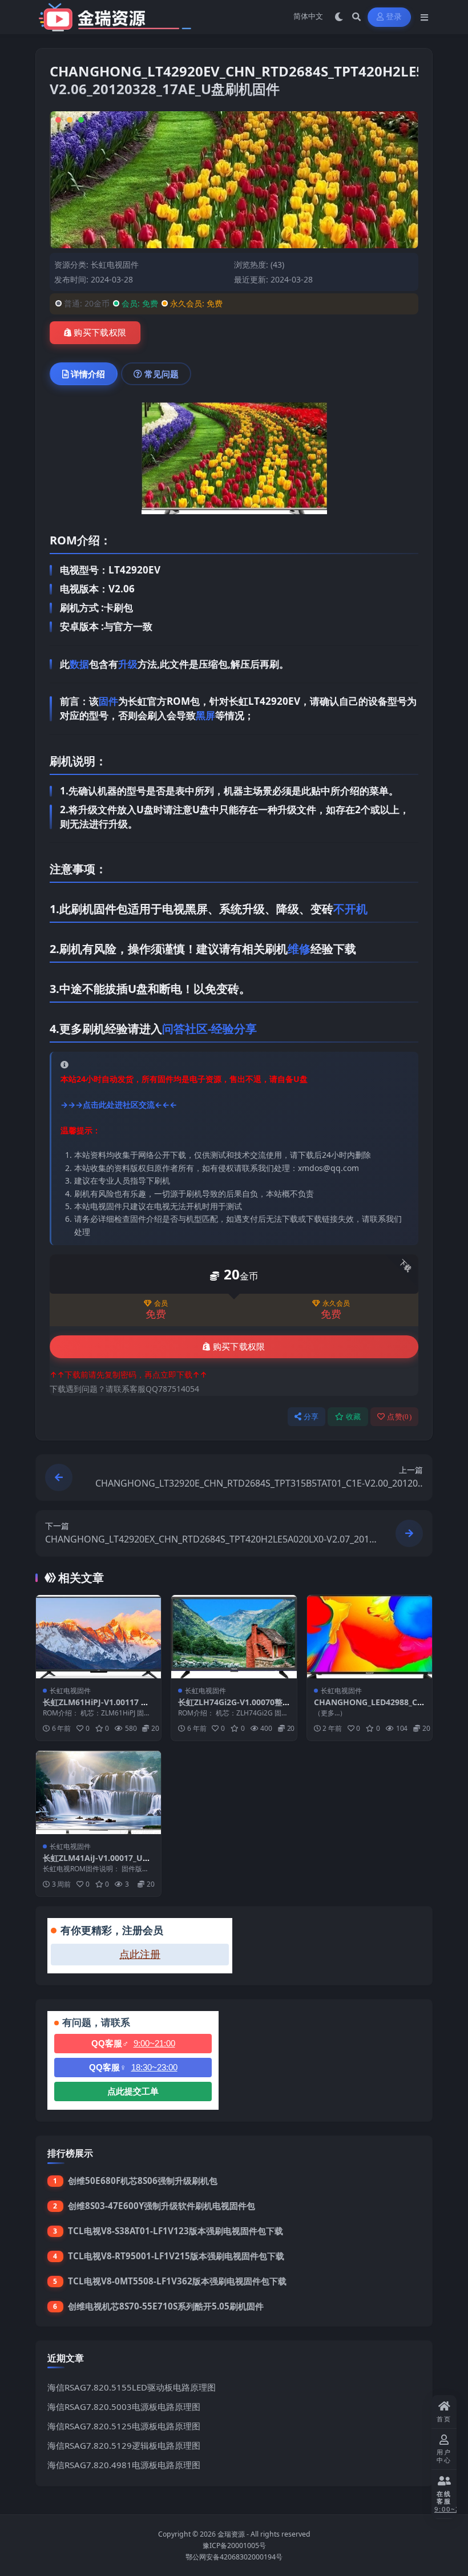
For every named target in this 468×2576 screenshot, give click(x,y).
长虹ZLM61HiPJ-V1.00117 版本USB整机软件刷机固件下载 (96, 1707)
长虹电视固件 (115, 265)
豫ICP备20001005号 (234, 2545)
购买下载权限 (100, 333)
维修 (299, 949)
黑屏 (205, 715)
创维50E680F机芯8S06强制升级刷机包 (143, 2181)
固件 (108, 701)
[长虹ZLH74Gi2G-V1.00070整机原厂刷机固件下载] (234, 1637)
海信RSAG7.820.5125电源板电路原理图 (124, 2426)
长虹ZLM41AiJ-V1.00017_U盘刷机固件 (97, 1863)
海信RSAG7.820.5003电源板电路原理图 (124, 2407)
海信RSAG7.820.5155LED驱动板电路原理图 (132, 2387)
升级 (128, 664)
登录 (394, 17)
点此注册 (140, 1955)
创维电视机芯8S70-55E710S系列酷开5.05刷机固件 (166, 2306)
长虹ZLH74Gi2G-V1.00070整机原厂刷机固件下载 (230, 1707)
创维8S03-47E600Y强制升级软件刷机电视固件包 (162, 2206)
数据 (79, 664)
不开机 (350, 909)
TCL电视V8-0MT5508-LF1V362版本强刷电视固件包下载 (177, 2281)
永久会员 (336, 1303)
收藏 (354, 1417)
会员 (161, 1303)
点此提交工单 (133, 2091)
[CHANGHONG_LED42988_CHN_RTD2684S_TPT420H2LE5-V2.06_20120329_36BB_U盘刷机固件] (370, 1637)
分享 (311, 1417)
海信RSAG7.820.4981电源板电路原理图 (124, 2465)
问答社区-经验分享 (209, 1029)
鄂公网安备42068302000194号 (234, 2557)
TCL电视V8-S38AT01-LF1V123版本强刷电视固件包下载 (175, 2231)
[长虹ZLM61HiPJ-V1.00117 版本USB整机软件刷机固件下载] (98, 1637)
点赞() (399, 1417)
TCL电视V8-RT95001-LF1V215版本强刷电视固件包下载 (176, 2256)
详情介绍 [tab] (88, 374)
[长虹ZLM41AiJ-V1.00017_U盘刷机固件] (98, 1792)
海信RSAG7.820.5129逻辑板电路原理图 (124, 2445)
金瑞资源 (231, 2534)
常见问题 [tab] (162, 374)
